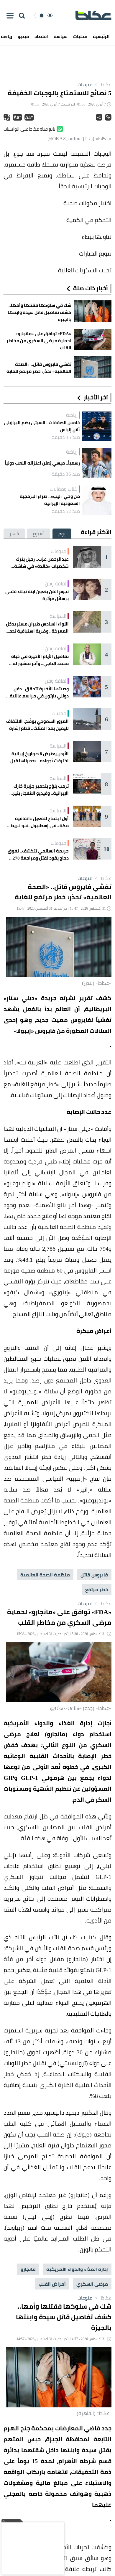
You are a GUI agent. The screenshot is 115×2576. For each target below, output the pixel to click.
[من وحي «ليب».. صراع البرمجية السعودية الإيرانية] (97, 500)
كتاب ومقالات (64, 489)
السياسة (58, 616)
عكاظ (102, 84)
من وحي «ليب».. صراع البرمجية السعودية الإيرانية (50, 500)
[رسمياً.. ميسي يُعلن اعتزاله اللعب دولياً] (97, 463)
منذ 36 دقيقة (66, 474)
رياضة (72, 415)
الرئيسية (101, 36)
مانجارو (28, 2269)
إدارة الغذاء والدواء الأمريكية (77, 2269)
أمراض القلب (52, 2284)
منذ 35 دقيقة (66, 437)
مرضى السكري (92, 2284)
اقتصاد (41, 36)
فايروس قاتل (94, 1575)
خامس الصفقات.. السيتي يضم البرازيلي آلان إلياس (42, 426)
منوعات (85, 84)
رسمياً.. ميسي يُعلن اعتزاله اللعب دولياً (42, 463)
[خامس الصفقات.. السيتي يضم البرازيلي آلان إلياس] (97, 426)
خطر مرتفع (97, 1589)
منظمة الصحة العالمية (45, 1575)
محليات (80, 36)
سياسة (61, 36)
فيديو (23, 36)
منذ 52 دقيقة (66, 511)
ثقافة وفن (56, 584)
